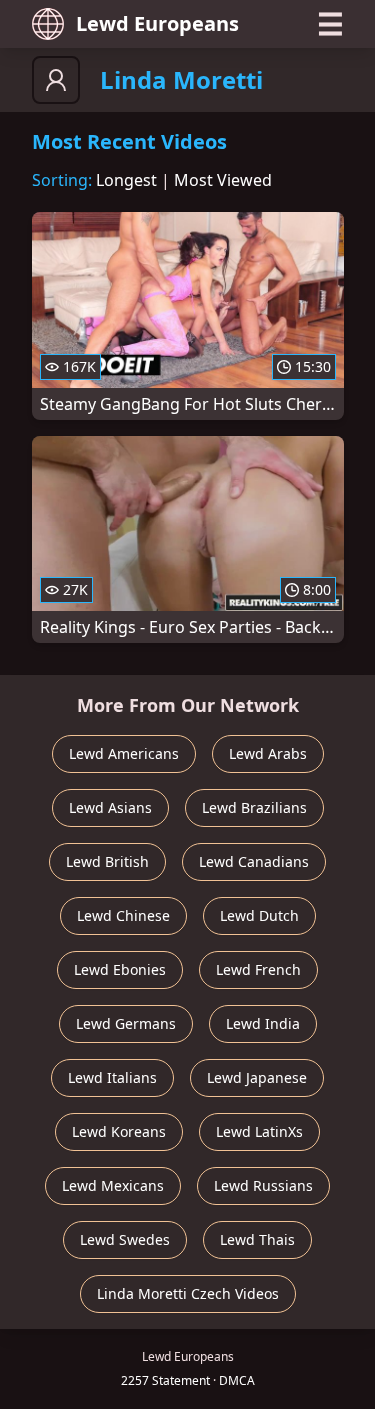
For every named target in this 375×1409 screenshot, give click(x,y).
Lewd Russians (263, 1185)
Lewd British (107, 861)
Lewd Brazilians (254, 807)
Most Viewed (223, 180)
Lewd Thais (257, 1239)
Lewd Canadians (254, 861)
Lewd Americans (124, 753)
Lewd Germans (126, 1023)
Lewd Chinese (123, 915)
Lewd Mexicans (113, 1185)
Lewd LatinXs (259, 1131)
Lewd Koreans (119, 1131)
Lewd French (258, 969)
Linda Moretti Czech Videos (188, 1293)
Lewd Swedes (125, 1239)
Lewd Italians (112, 1077)
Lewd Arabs (268, 753)
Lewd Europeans (157, 23)
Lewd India (263, 1023)
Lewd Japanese (257, 1077)
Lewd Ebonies (120, 969)
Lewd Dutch (259, 915)
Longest (126, 180)
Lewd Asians (110, 807)
